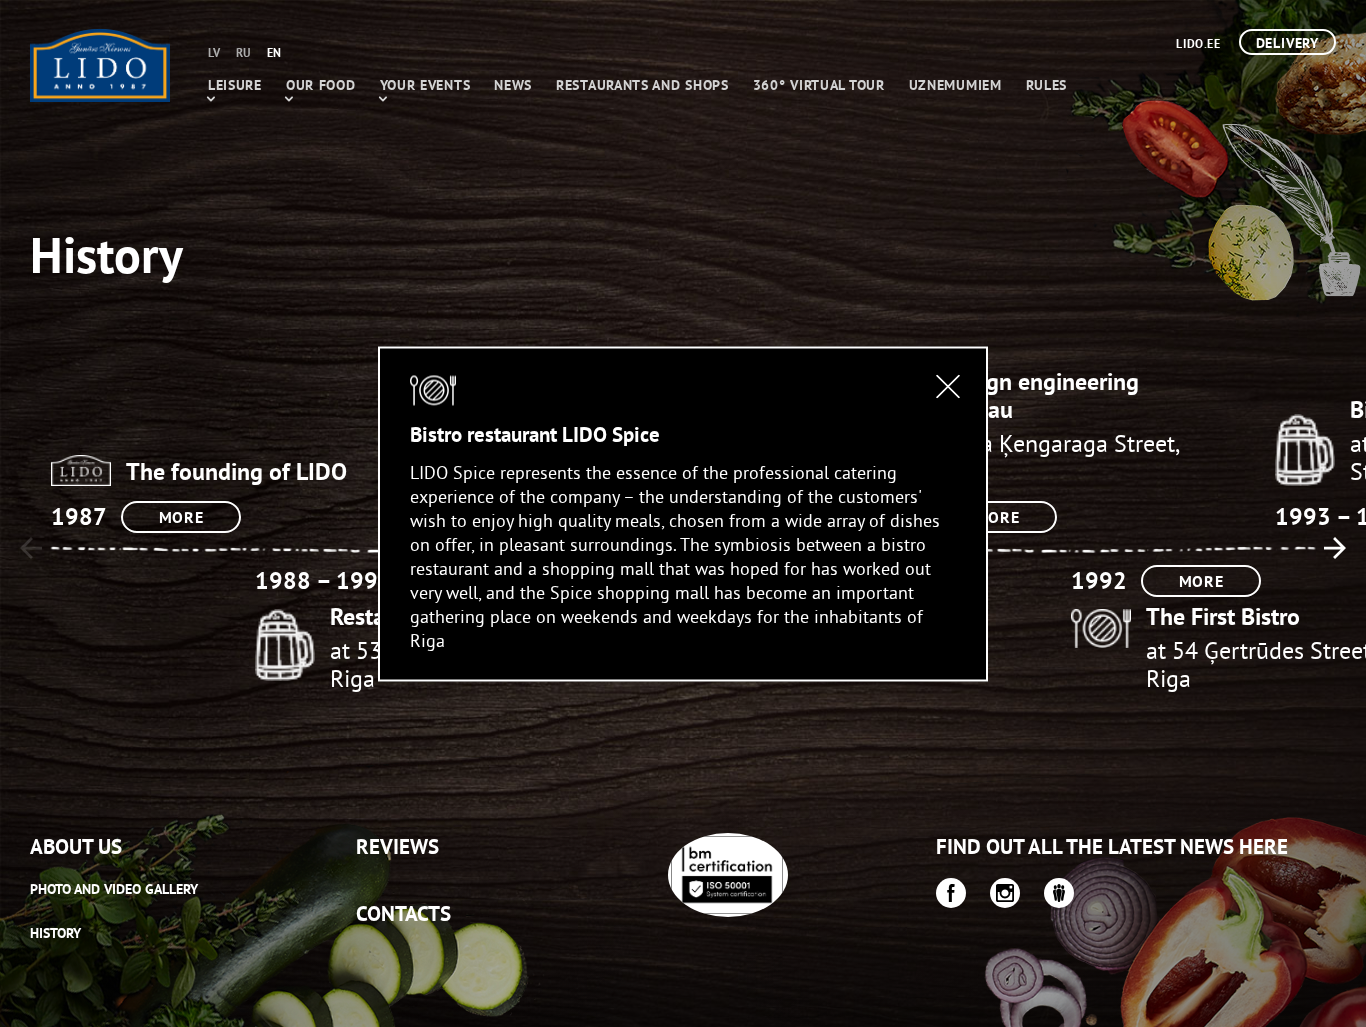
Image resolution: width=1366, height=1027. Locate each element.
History (55, 933)
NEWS (513, 85)
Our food (321, 85)
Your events (425, 85)
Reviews (397, 846)
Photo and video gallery (114, 889)
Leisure (235, 85)
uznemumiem (955, 85)
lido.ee (1198, 43)
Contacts (403, 913)
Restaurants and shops (642, 85)
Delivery (1287, 43)
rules (1047, 85)
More (181, 517)
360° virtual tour (819, 85)
